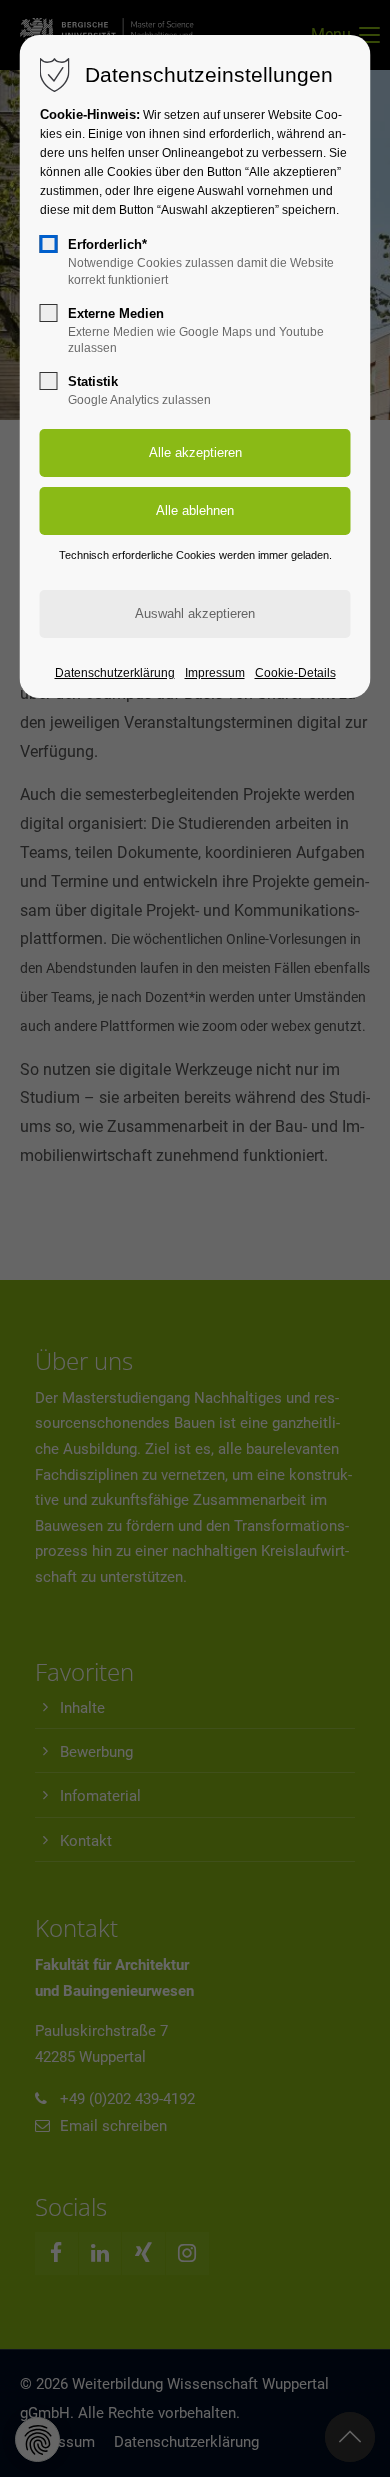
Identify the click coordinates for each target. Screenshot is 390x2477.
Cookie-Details (295, 673)
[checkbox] (49, 244)
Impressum (215, 673)
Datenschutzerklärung (115, 673)
